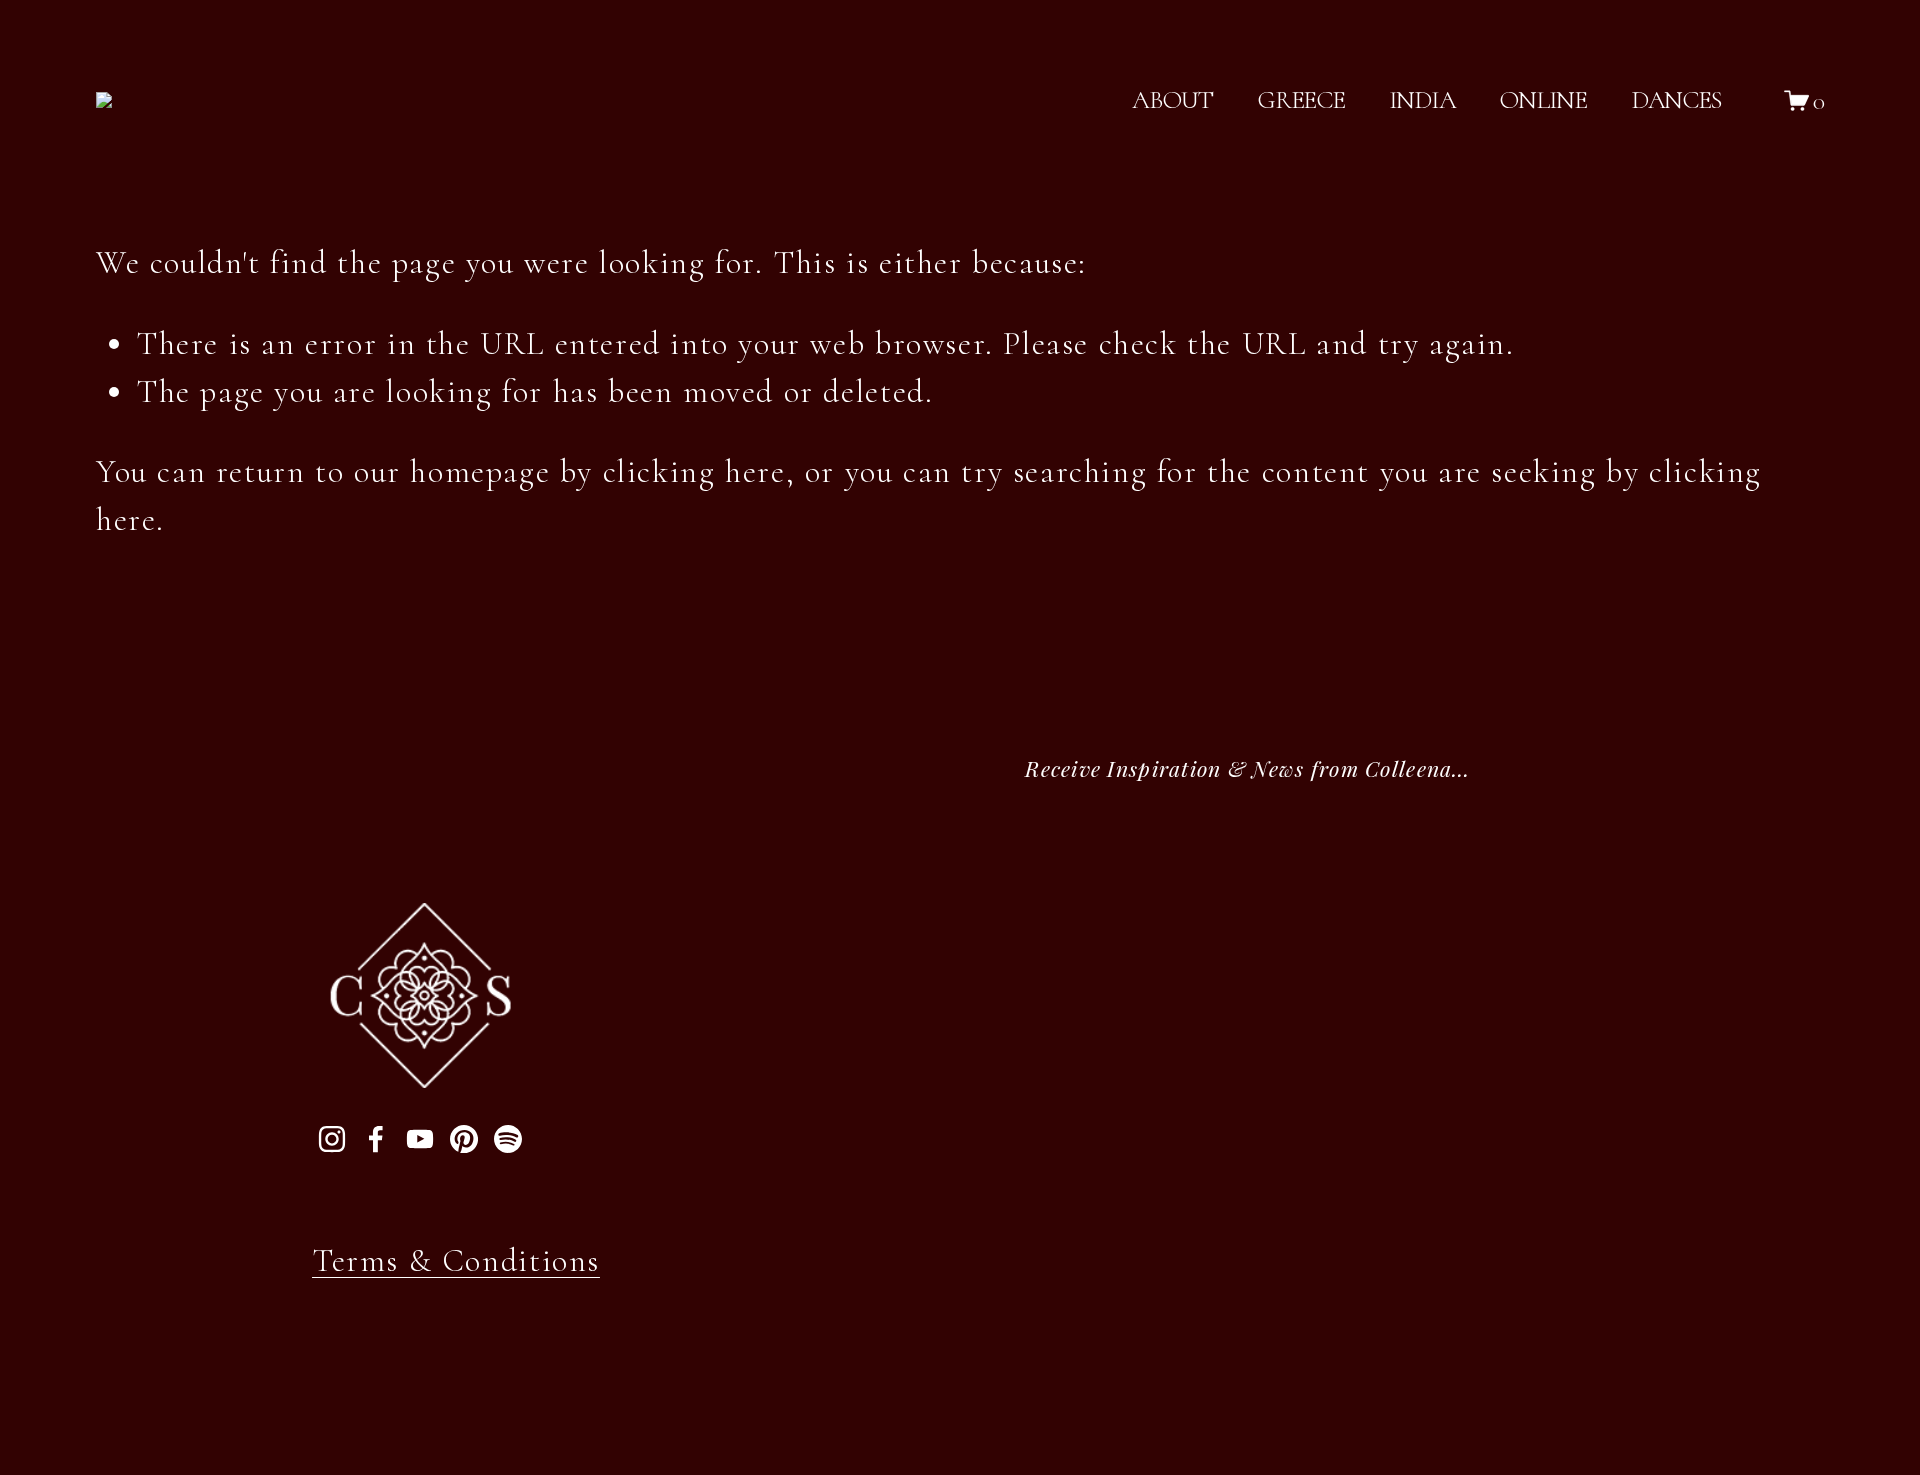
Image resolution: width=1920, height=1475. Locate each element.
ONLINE (1542, 99)
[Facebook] (376, 1139)
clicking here (694, 471)
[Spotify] (508, 1139)
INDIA (1422, 99)
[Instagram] (332, 1139)
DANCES (1676, 99)
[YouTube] (420, 1139)
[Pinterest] (464, 1139)
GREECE (1300, 99)
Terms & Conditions (456, 1260)
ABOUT (1172, 99)
